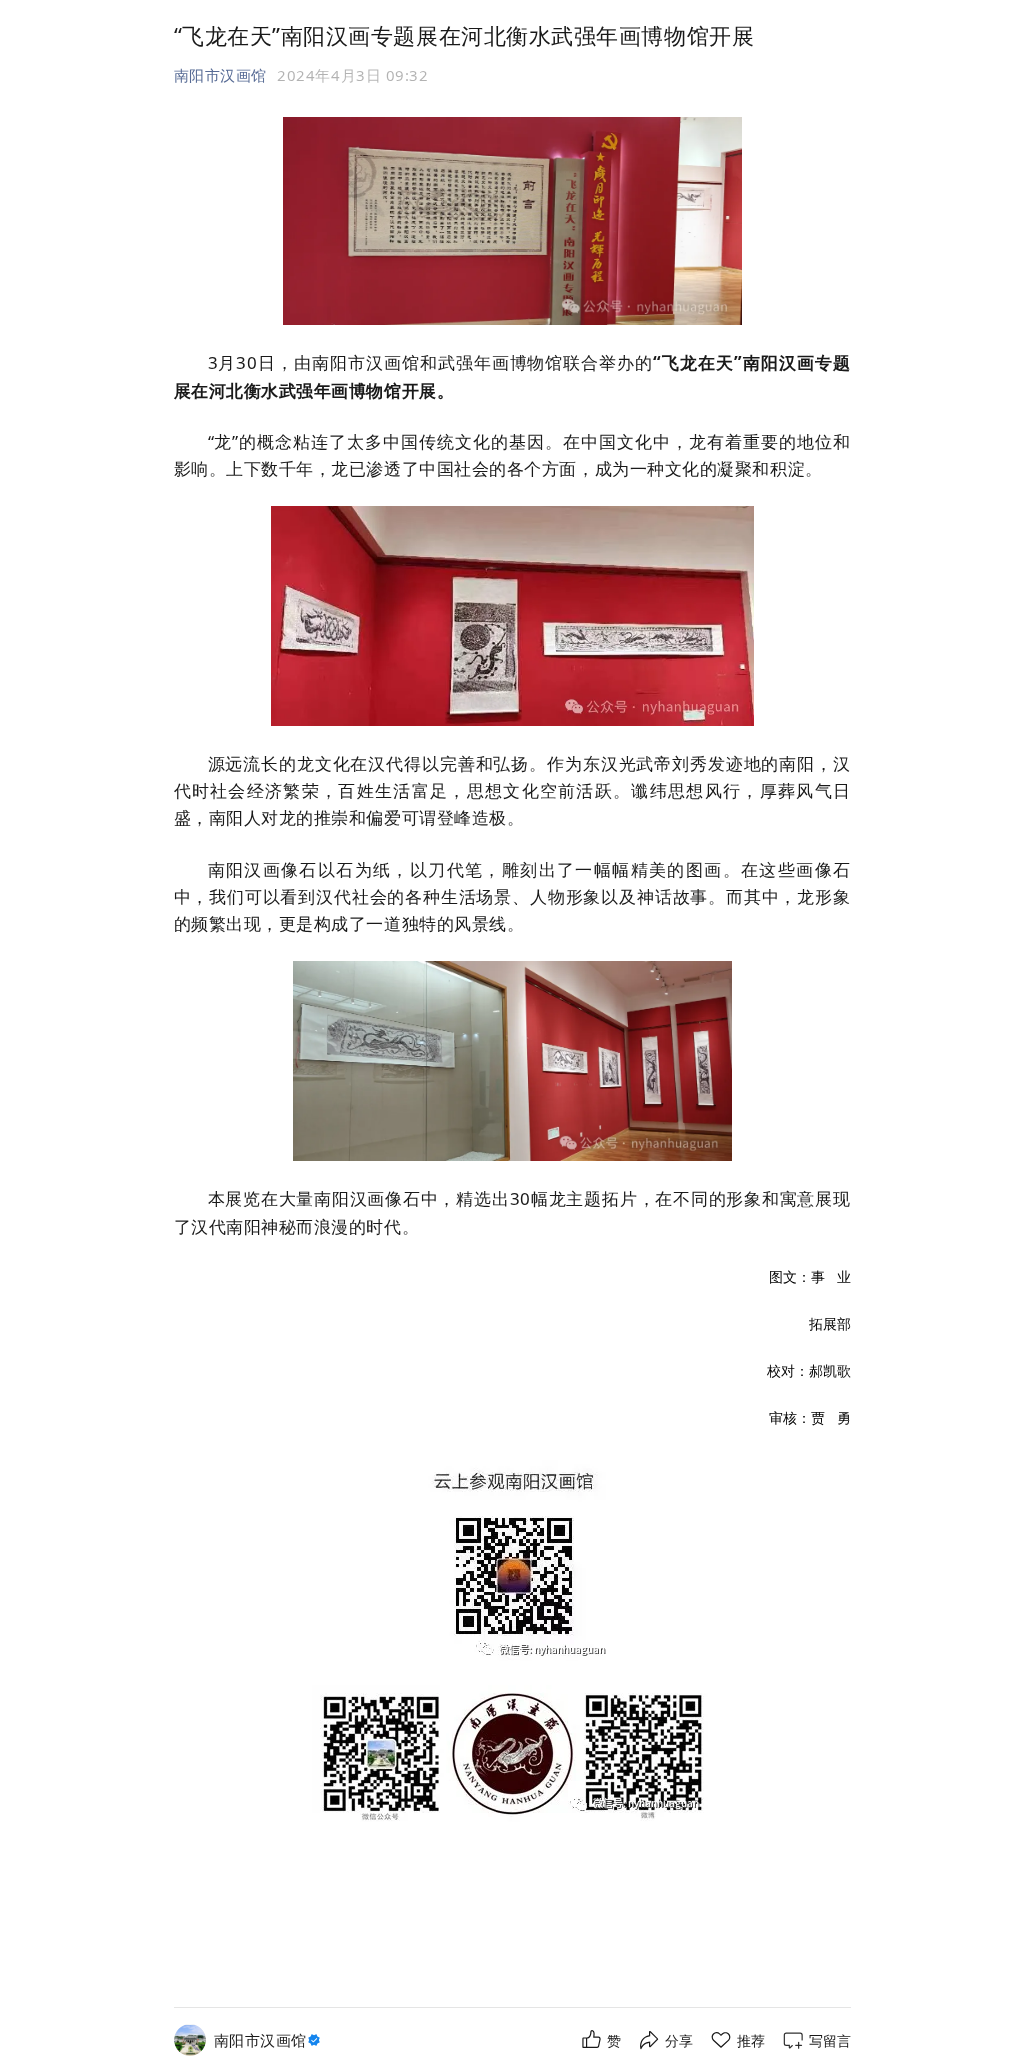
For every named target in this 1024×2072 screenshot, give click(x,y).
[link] (269, 2040)
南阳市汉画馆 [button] (220, 75)
